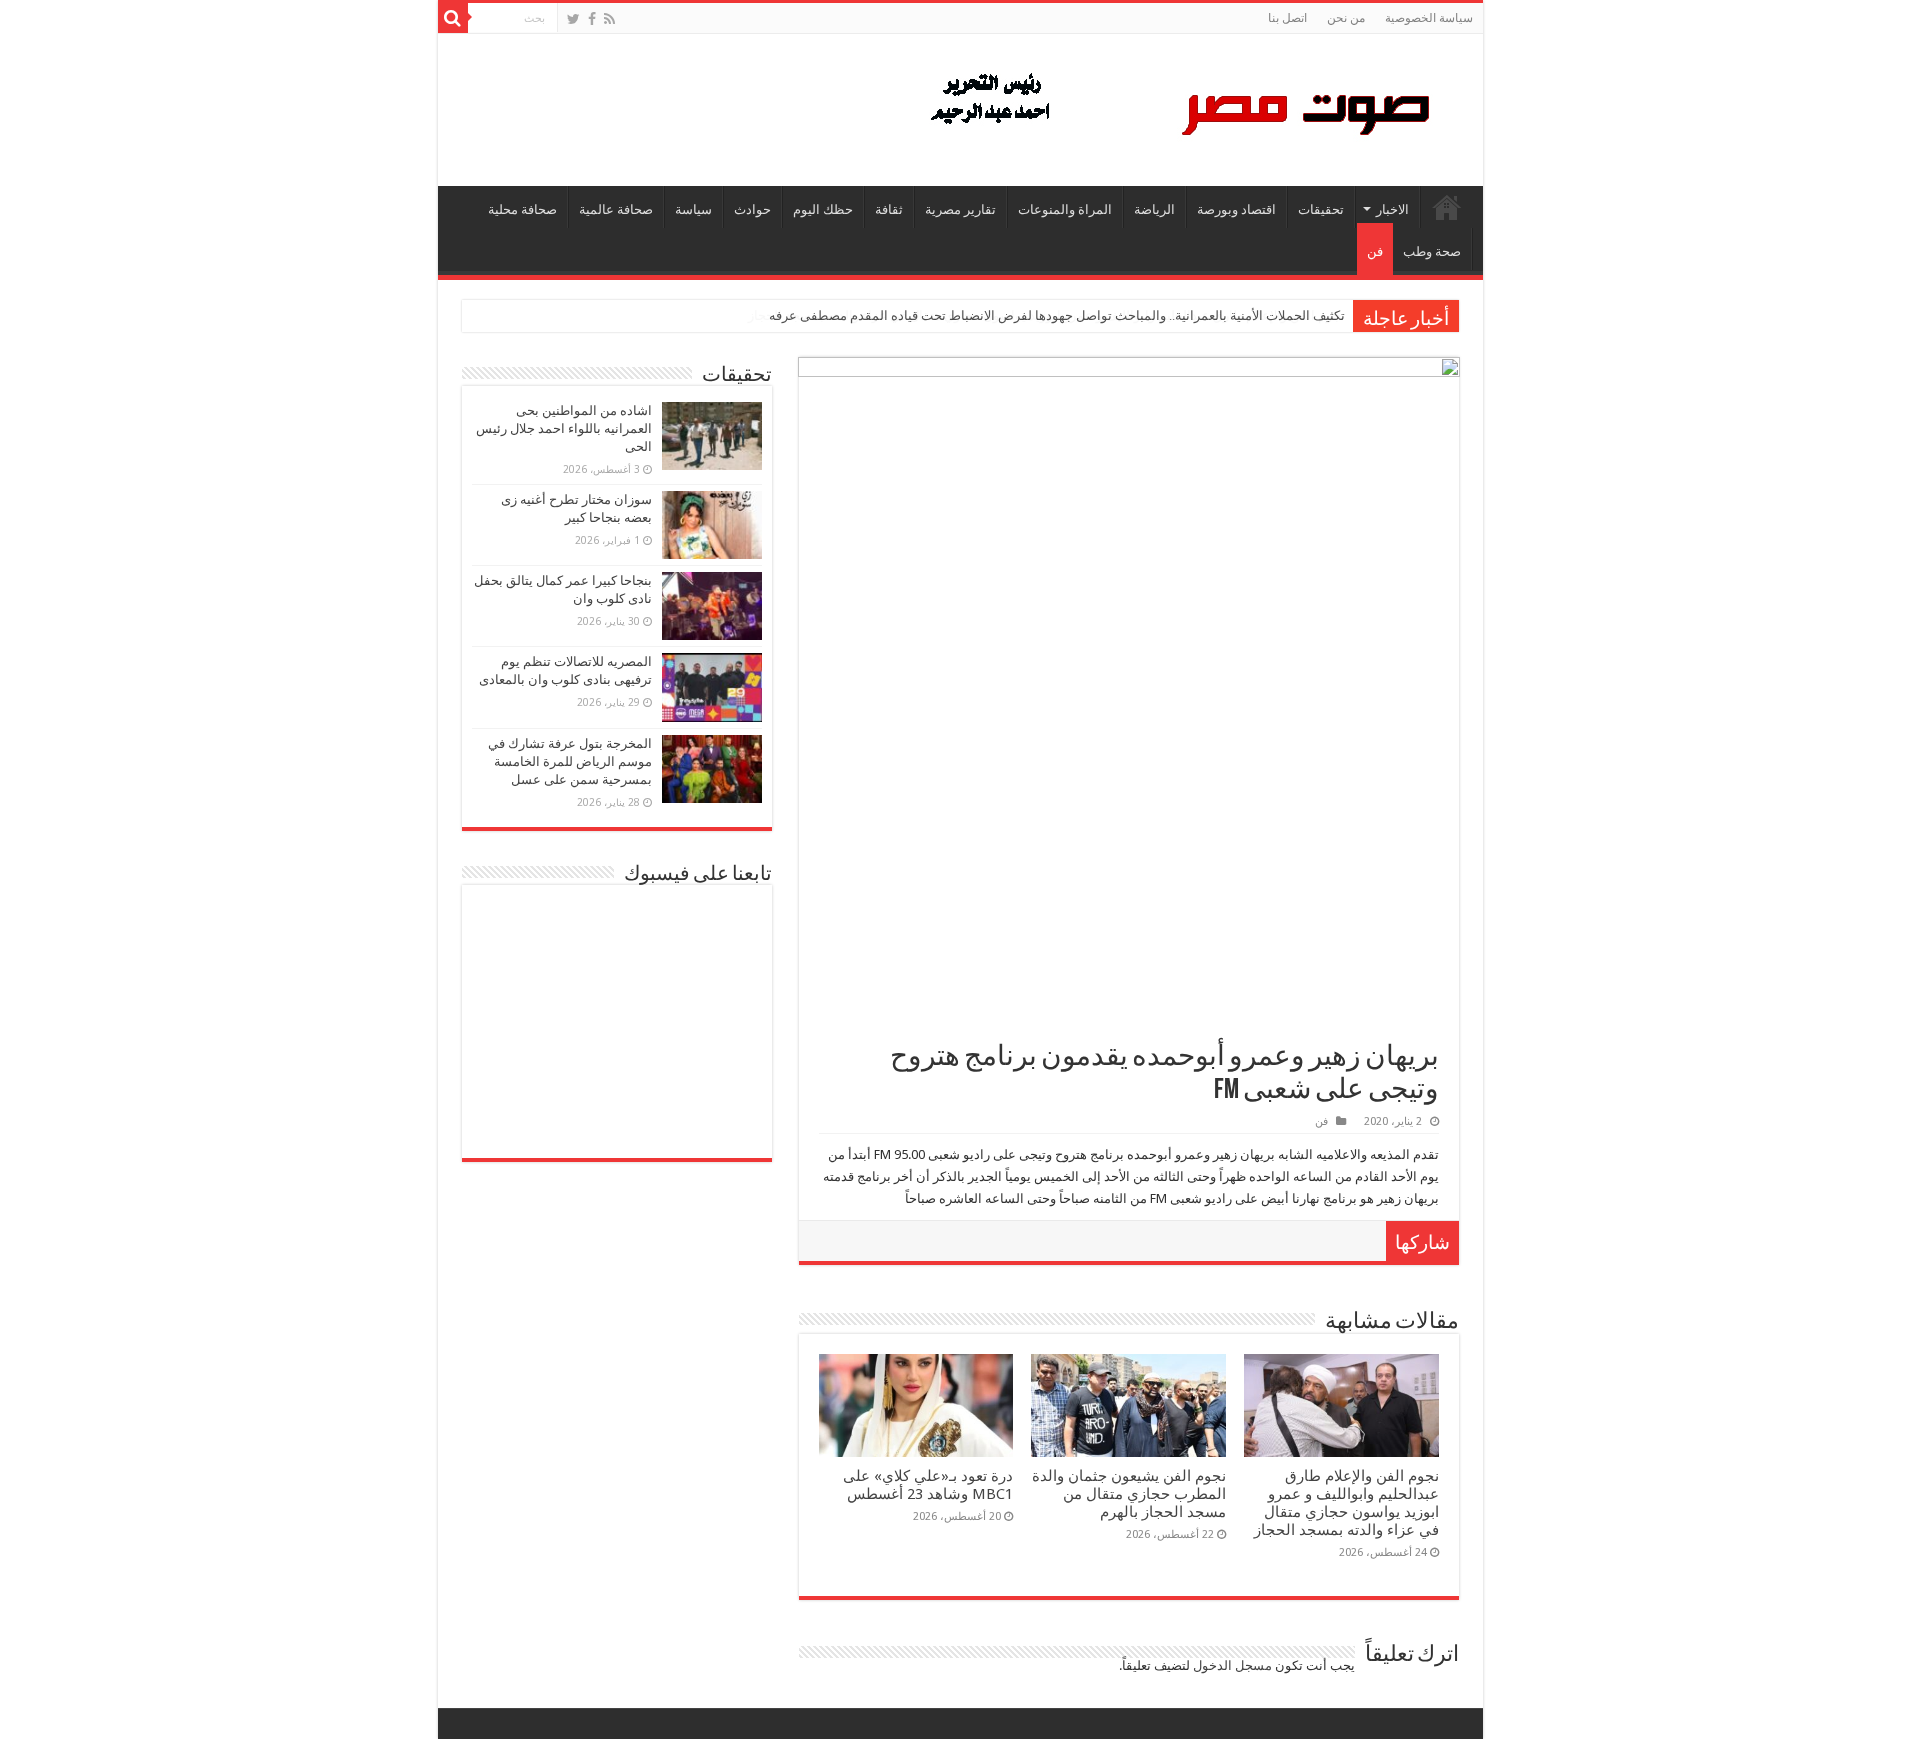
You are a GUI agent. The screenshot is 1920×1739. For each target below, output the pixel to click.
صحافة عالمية (616, 209)
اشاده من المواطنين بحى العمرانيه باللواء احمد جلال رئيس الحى (564, 428)
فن (1375, 251)
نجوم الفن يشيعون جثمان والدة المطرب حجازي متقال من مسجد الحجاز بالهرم (1129, 1494)
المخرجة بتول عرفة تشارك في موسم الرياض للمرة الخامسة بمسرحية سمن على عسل (570, 761)
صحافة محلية (522, 209)
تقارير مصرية (960, 209)
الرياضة (1154, 209)
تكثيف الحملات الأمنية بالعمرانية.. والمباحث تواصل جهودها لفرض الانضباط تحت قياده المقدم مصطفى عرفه (1057, 315)
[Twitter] (573, 19)
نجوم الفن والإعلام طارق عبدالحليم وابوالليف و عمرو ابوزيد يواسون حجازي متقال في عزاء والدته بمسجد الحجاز (1346, 1503)
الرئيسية (1447, 207)
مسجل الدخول (1232, 1665)
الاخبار (1392, 209)
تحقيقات (1321, 209)
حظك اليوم (823, 209)
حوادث (752, 209)
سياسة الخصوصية (1429, 18)
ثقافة (889, 209)
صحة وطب (1432, 251)
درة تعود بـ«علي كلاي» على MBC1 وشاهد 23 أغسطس (928, 1485)
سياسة (693, 209)
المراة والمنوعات (1065, 209)
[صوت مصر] (1178, 106)
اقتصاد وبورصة (1236, 209)
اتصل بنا (1287, 18)
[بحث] (453, 18)
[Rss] (609, 19)
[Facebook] (592, 19)
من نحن (1346, 18)
